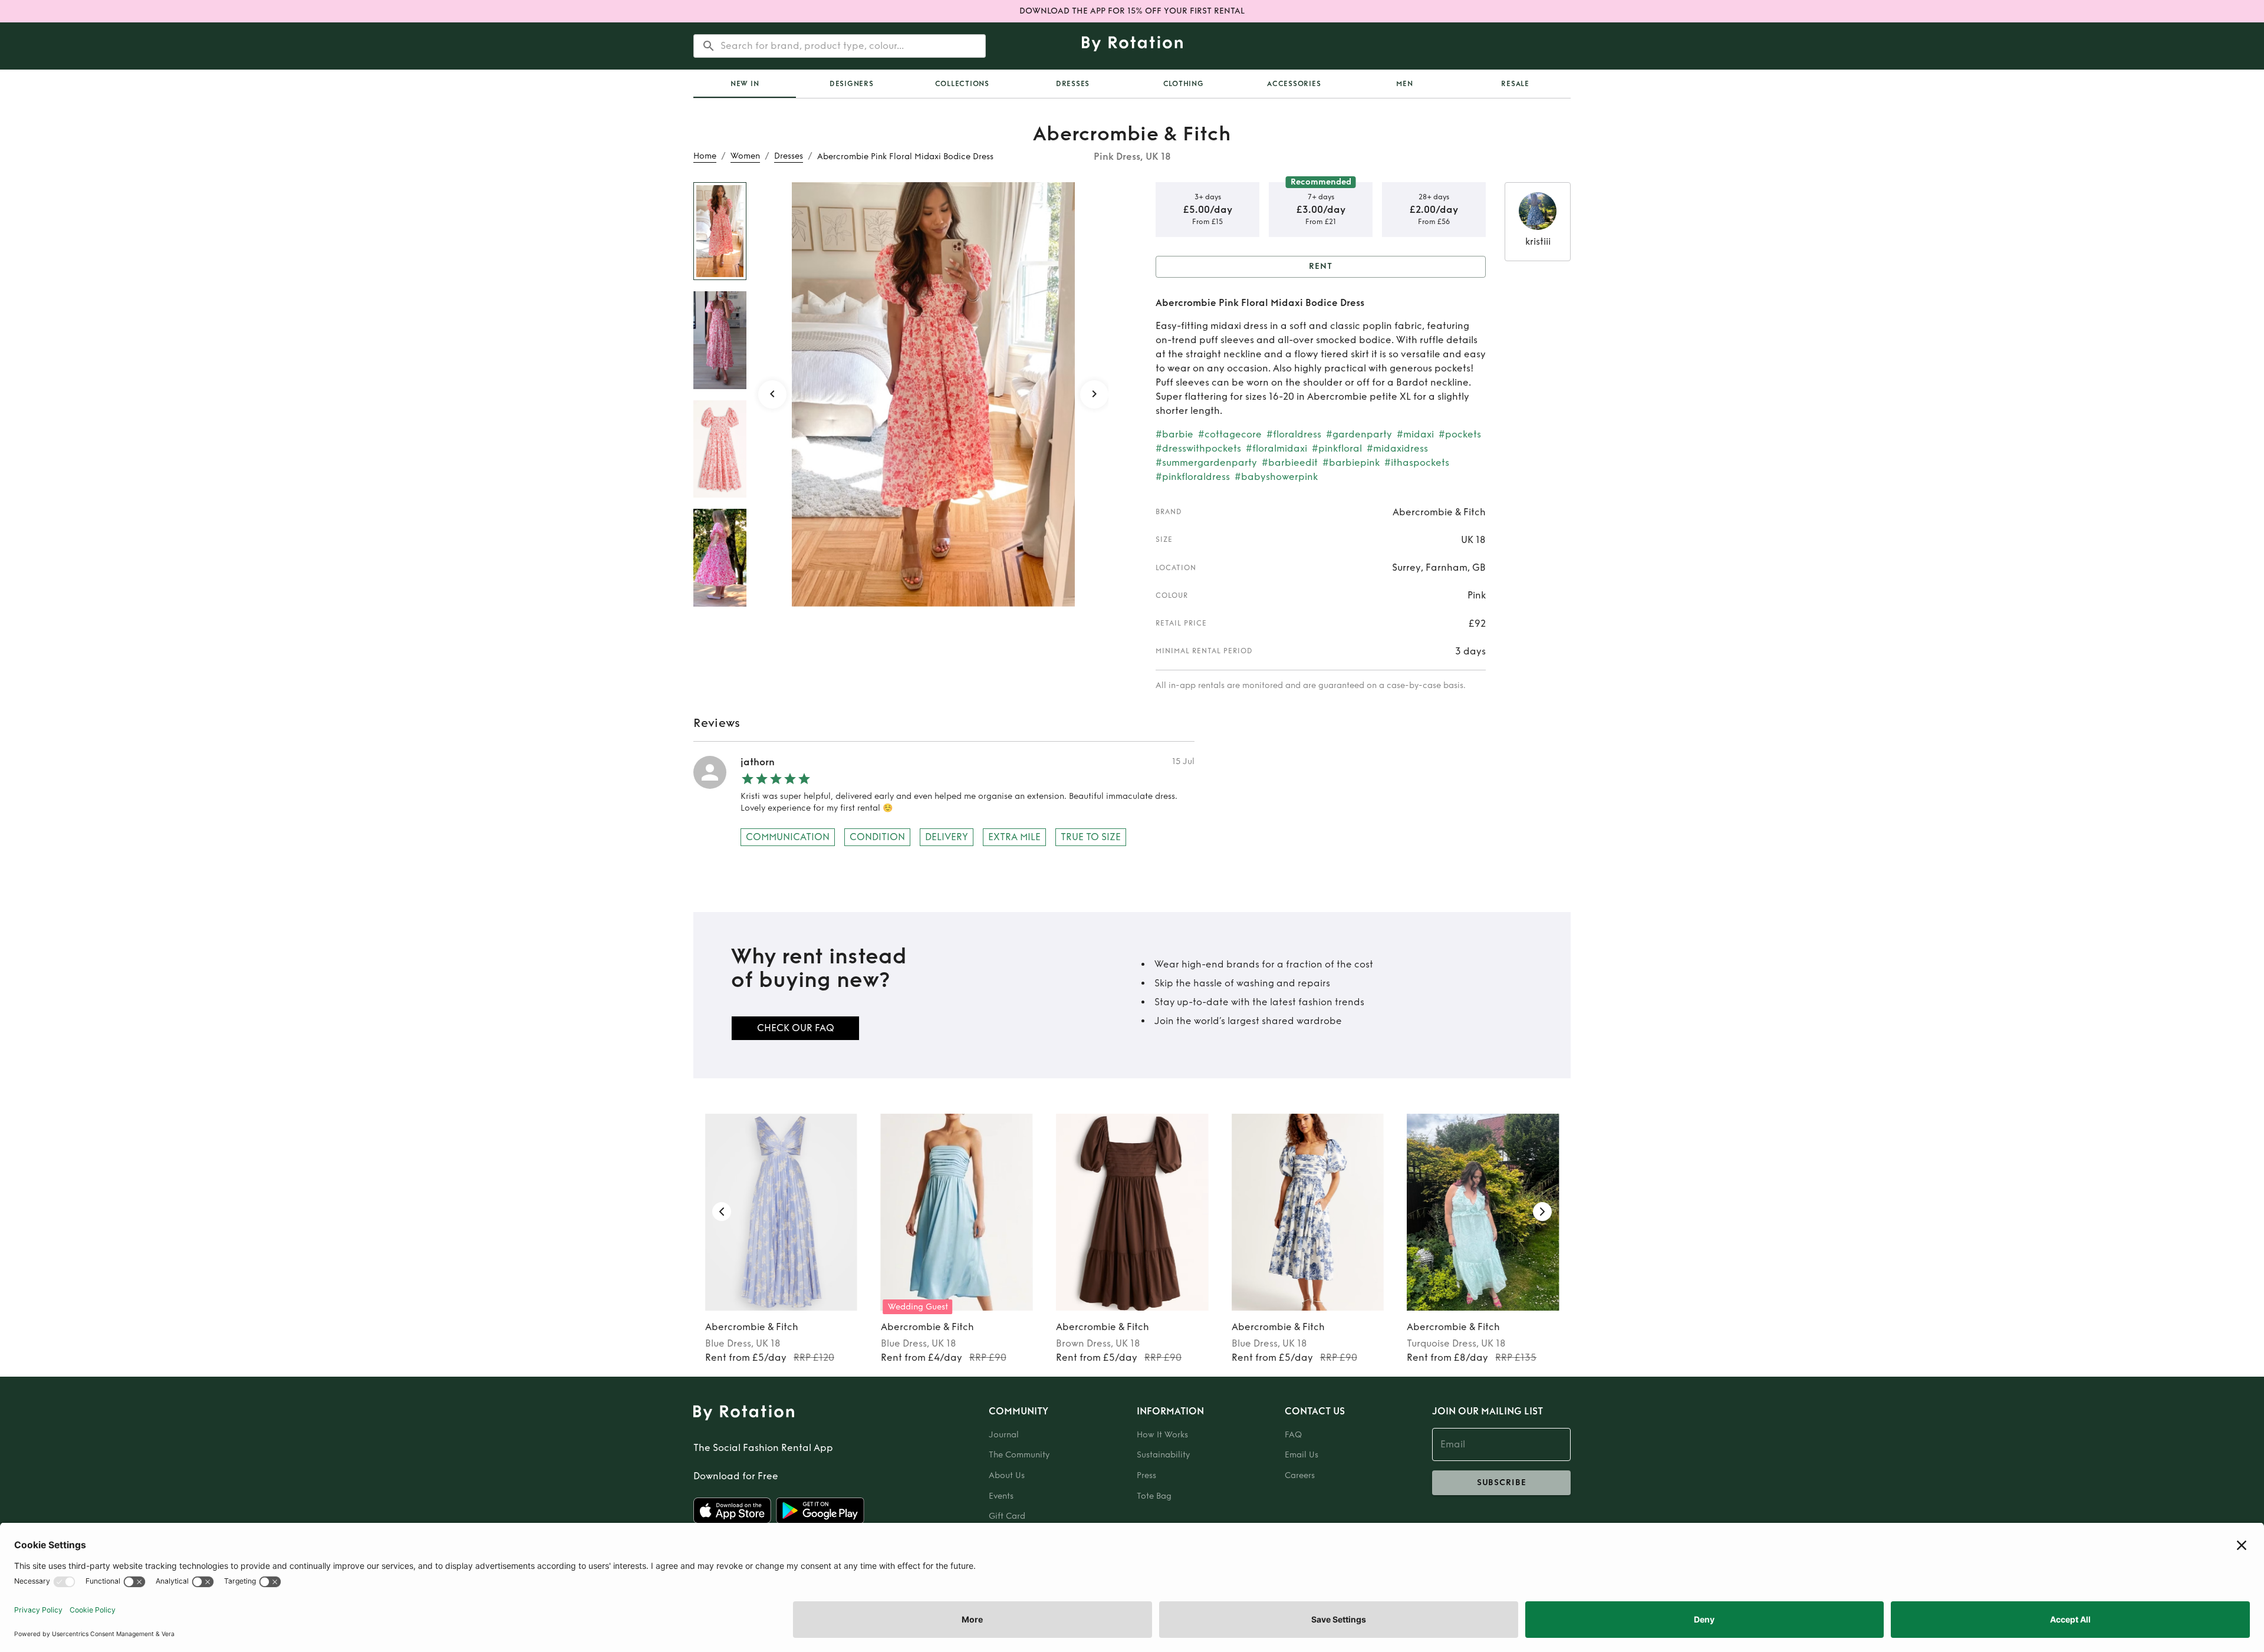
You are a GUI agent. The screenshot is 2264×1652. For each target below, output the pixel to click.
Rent (1321, 266)
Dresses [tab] (1073, 84)
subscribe (1502, 1482)
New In (745, 84)
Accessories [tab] (1294, 84)
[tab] (745, 84)
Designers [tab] (852, 84)
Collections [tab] (962, 84)
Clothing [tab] (1184, 84)
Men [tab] (1404, 84)
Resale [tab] (1515, 84)
